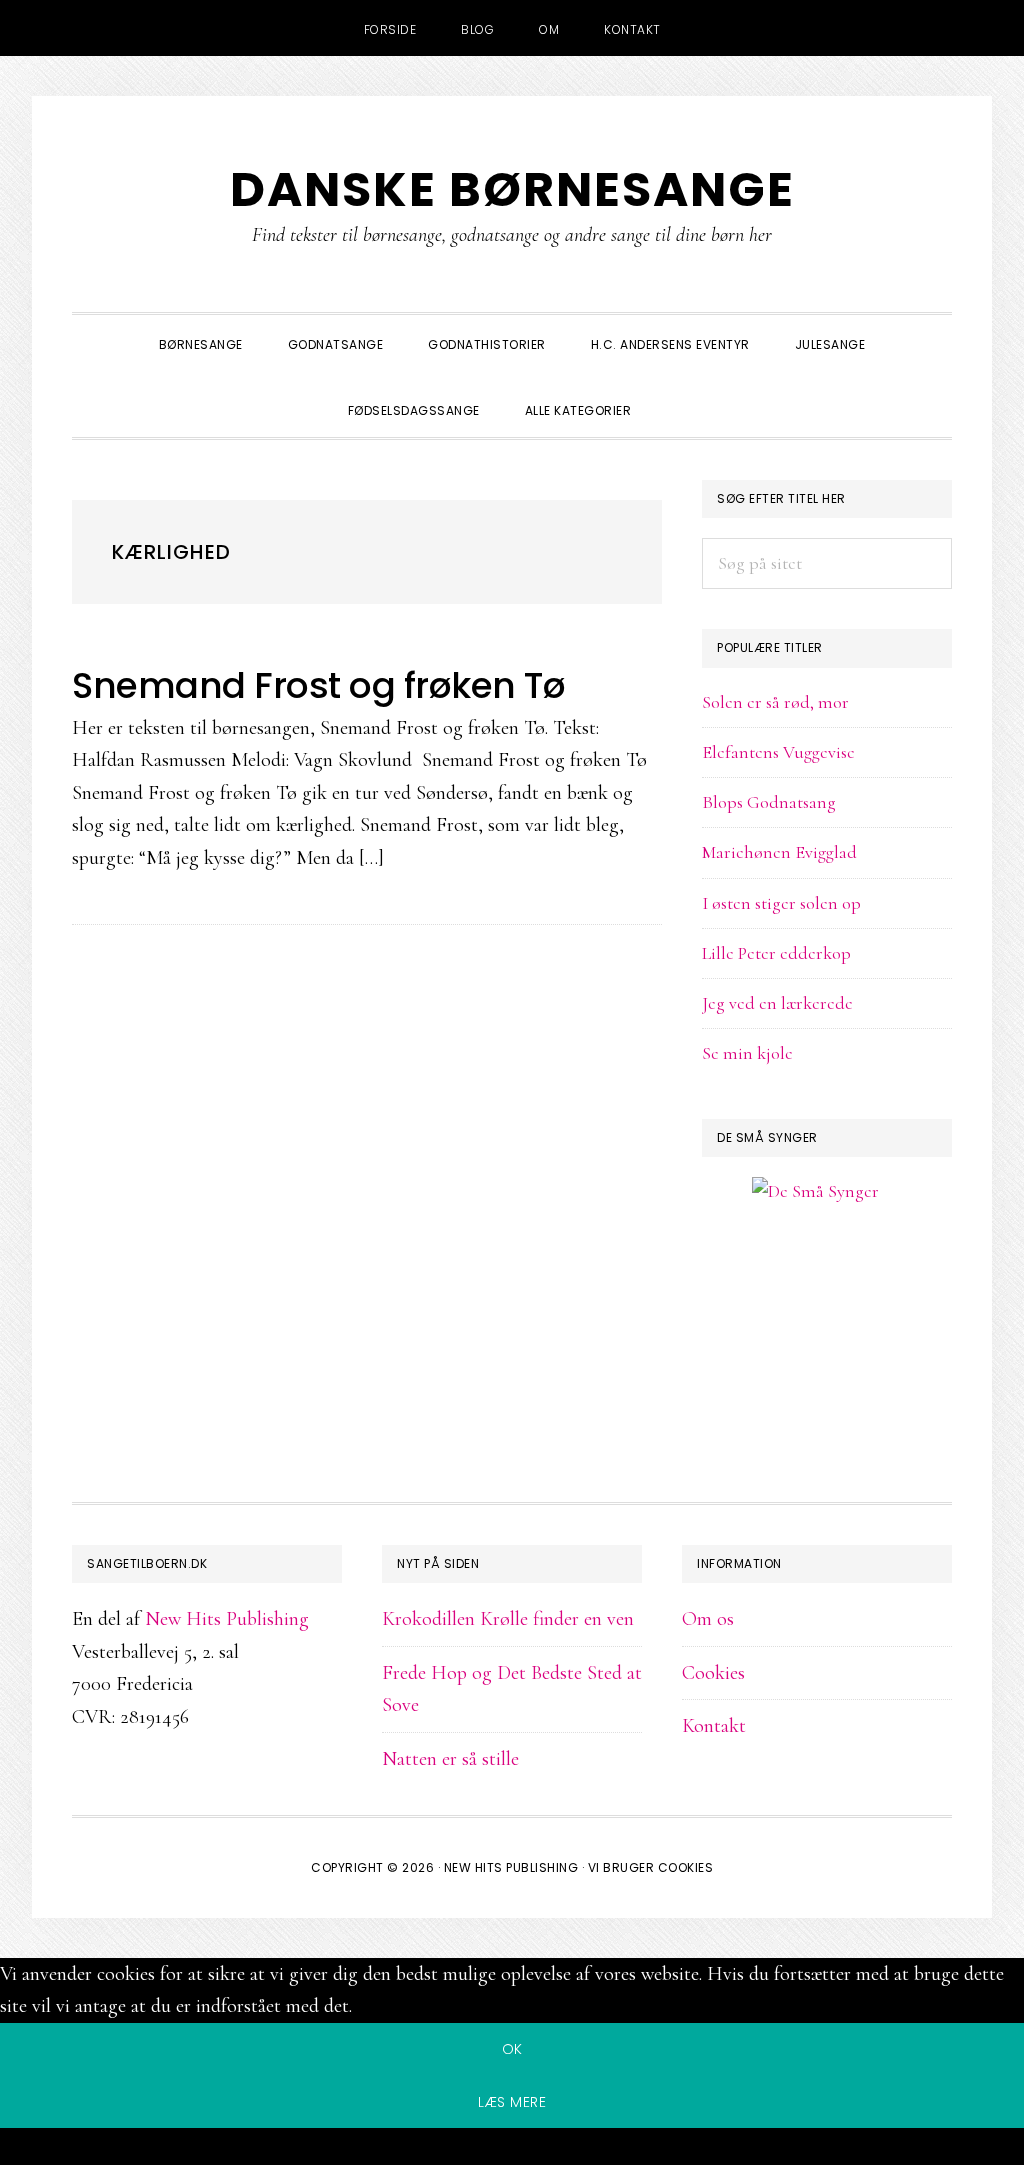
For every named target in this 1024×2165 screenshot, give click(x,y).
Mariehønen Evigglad (779, 852)
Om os (708, 1619)
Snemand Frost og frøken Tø (318, 685)
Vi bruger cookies (651, 1867)
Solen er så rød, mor (775, 702)
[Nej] (512, 2150)
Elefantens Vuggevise (778, 752)
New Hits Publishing (227, 1619)
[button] (676, 393)
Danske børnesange (512, 189)
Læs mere (512, 2102)
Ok (512, 2049)
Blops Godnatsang (769, 802)
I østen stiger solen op (781, 903)
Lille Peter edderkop (776, 953)
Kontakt (714, 1726)
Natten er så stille (450, 1759)
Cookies (713, 1673)
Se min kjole (747, 1053)
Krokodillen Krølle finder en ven (508, 1619)
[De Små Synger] (827, 1287)
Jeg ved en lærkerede (777, 1003)
